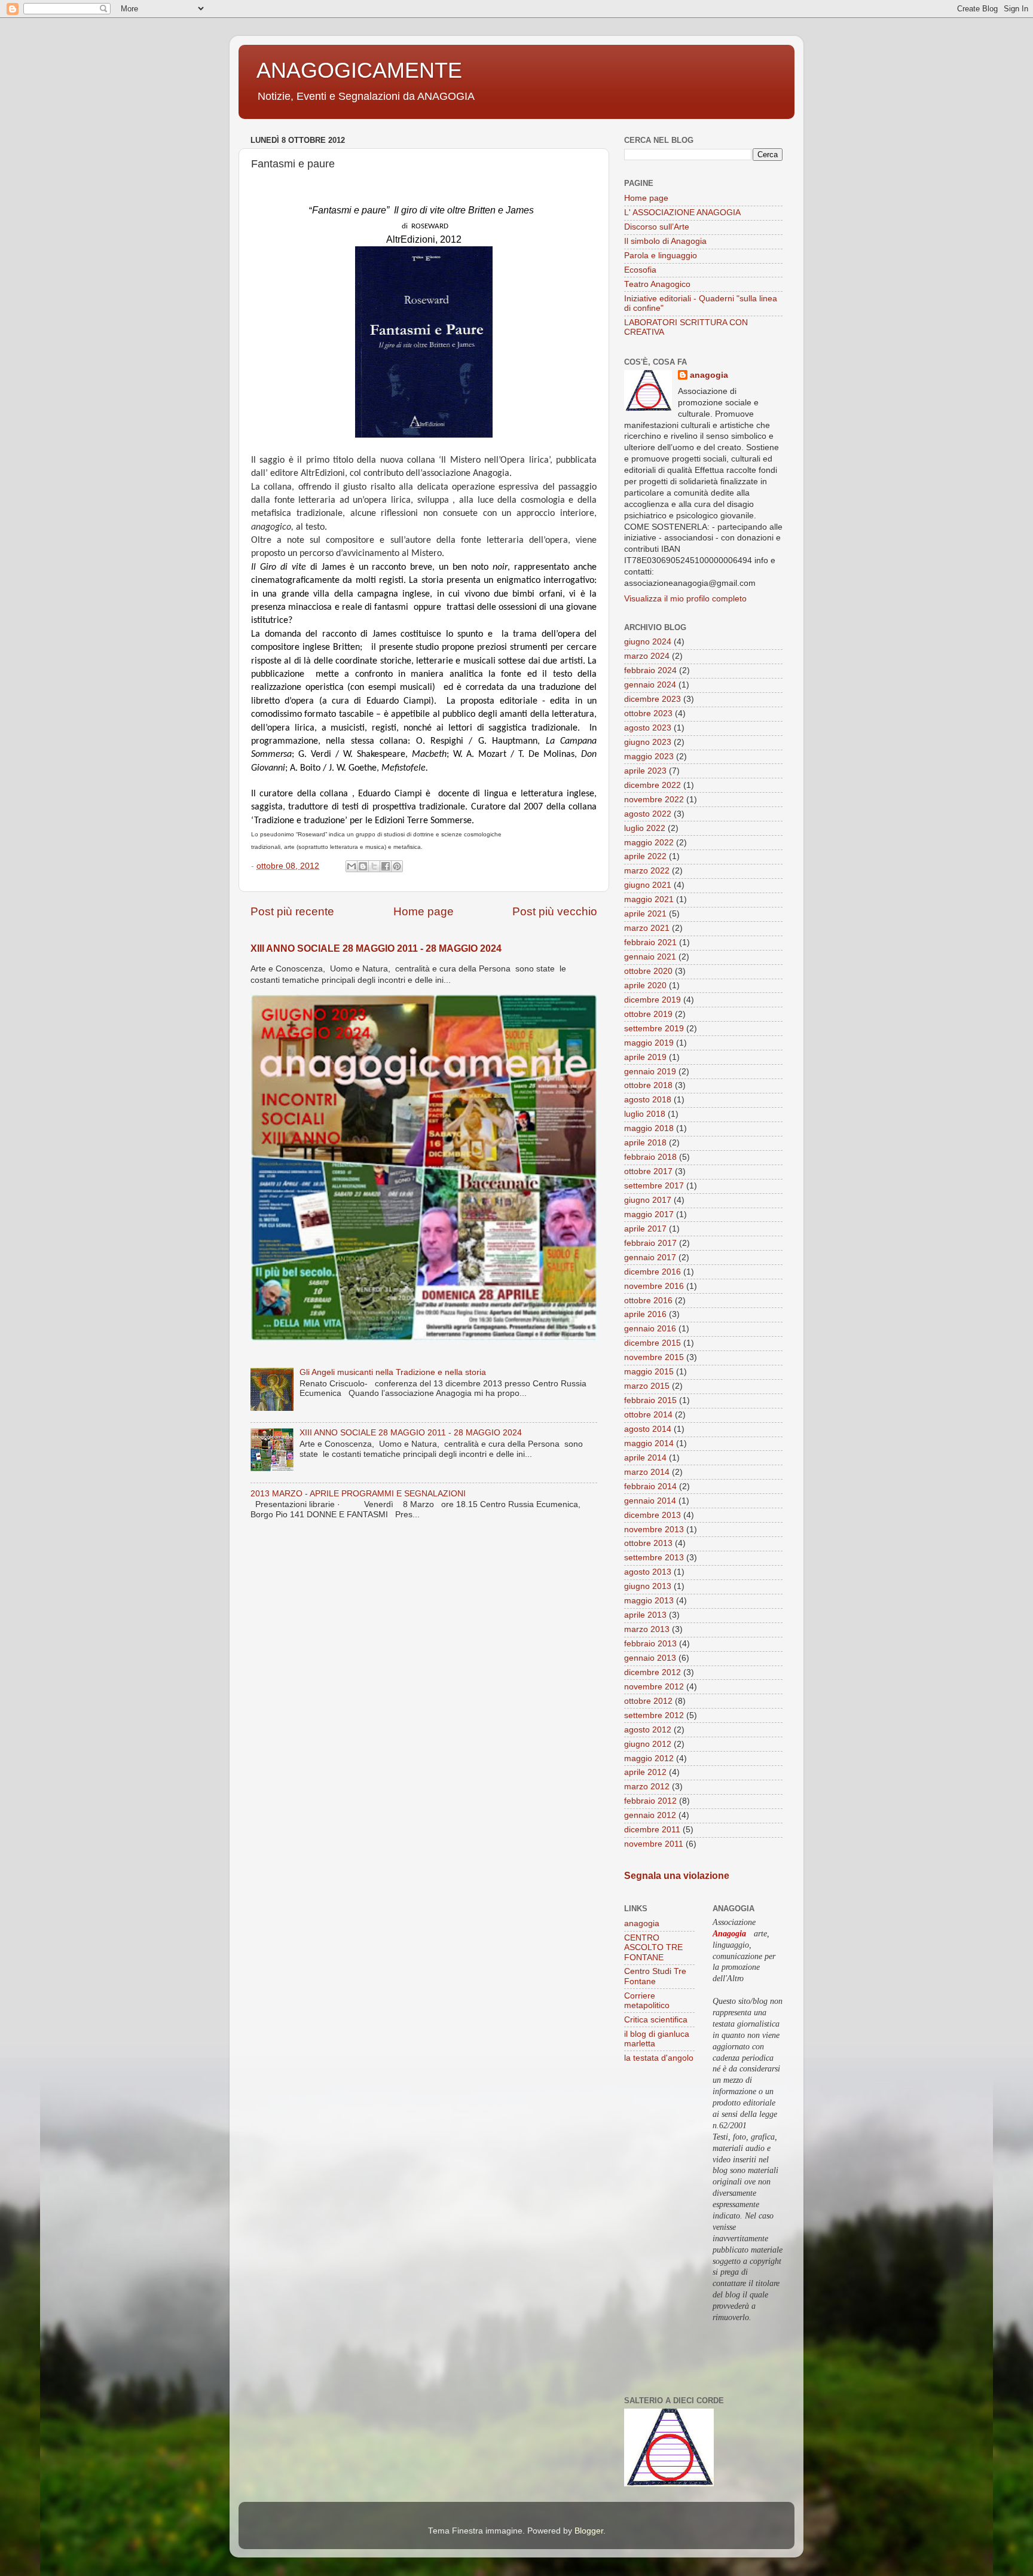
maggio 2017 (649, 1214)
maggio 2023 (649, 757)
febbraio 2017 (650, 1243)
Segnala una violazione (677, 1876)
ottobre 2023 (648, 713)
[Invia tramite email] (352, 866)
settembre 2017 (654, 1186)
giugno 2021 (648, 885)
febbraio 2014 (650, 1486)
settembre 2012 (654, 1715)
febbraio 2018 (650, 1157)
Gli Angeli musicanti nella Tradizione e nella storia (393, 1372)
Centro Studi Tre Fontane (655, 1976)
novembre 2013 (654, 1530)
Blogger (589, 2531)
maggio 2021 (649, 899)
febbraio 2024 (650, 670)
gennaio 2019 (650, 1072)
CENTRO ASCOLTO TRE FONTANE (653, 1947)
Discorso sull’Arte (657, 227)
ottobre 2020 (648, 971)
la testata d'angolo (659, 2058)
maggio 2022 (649, 843)
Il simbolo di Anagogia (665, 241)
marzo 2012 (647, 1787)
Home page (424, 911)
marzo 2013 (647, 1629)
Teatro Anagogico (657, 284)
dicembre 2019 (652, 1000)
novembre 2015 (654, 1357)
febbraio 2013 (650, 1644)
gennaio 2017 (650, 1258)
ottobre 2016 (648, 1301)
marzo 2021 (647, 928)
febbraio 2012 (650, 1801)
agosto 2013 (648, 1572)
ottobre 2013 (648, 1543)
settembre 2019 (654, 1029)
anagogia (709, 375)
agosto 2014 (648, 1429)
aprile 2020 (645, 986)
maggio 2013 (649, 1601)
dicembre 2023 (652, 699)
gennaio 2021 (650, 957)
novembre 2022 (654, 800)
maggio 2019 (649, 1043)
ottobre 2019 (648, 1014)
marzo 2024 (647, 656)
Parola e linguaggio (661, 256)
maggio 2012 (649, 1758)
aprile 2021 (645, 914)
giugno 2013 (648, 1586)
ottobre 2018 (648, 1085)
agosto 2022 (648, 814)
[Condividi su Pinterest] (397, 866)
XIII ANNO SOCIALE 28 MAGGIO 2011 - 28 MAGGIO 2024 (376, 948)
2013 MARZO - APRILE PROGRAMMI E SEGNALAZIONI (358, 1494)
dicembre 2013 (652, 1515)
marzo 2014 (647, 1472)
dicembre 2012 (652, 1672)
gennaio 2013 (650, 1658)
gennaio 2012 (650, 1815)
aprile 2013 (645, 1615)
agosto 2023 (648, 728)
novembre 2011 (654, 1844)
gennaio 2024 (650, 685)
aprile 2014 (645, 1458)
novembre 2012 (654, 1687)
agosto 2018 (648, 1100)
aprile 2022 (645, 856)
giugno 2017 (648, 1200)
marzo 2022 (647, 871)
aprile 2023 (645, 771)
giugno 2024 (648, 642)
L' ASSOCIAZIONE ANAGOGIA (682, 213)
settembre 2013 (654, 1558)
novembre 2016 (654, 1286)
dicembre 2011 (652, 1830)
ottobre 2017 (648, 1171)
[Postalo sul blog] (363, 866)
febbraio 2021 (650, 942)
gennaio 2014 (650, 1501)
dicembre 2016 (652, 1272)
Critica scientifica (656, 2020)
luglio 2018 (645, 1114)
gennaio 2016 (650, 1329)
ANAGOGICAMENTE (359, 70)
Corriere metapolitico (647, 2001)
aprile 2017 (645, 1229)
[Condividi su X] (374, 866)
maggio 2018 (649, 1128)
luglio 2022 (645, 828)
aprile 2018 (645, 1143)
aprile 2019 (645, 1057)
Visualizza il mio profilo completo (685, 599)
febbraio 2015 (650, 1400)
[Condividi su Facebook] (386, 866)
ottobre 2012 (648, 1701)
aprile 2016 (645, 1314)
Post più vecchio (555, 911)
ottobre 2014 (648, 1415)
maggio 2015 (649, 1372)
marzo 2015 (647, 1386)
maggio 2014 (649, 1443)
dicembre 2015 (652, 1343)
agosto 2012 (648, 1730)
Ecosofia (640, 270)
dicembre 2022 (652, 785)
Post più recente (292, 911)
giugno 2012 (648, 1744)
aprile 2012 (645, 1772)
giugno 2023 (648, 742)
